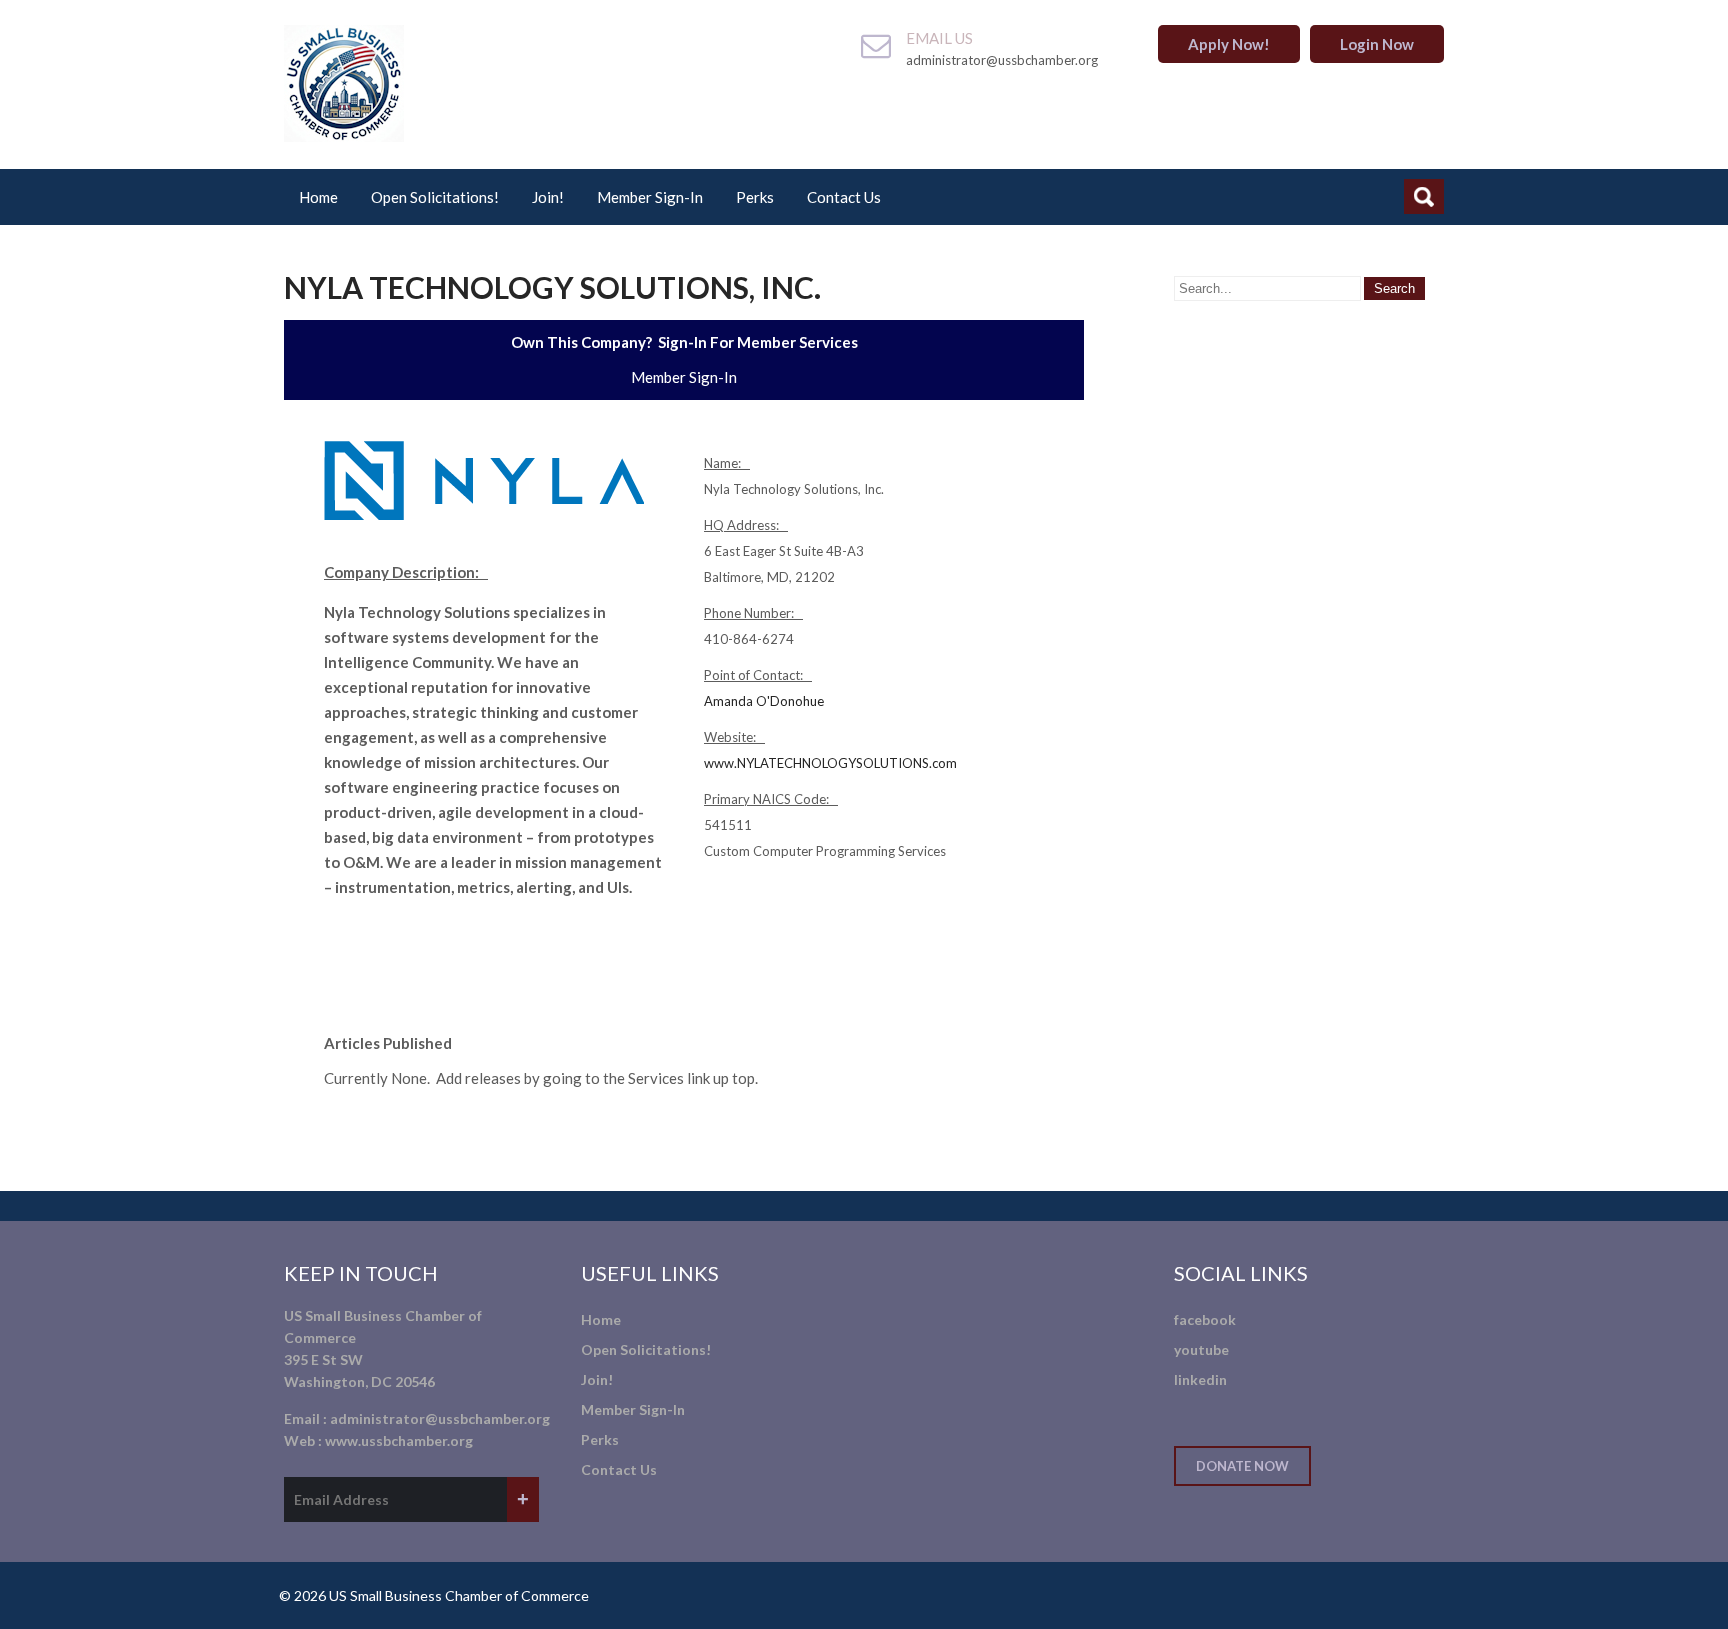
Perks (755, 197)
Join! (548, 197)
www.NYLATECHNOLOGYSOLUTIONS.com (830, 763)
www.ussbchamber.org (399, 1440)
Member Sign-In (650, 197)
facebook (1205, 1319)
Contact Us (844, 197)
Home (318, 197)
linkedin (1200, 1379)
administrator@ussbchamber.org (440, 1418)
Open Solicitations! (435, 197)
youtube (1201, 1349)
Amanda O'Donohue (764, 701)
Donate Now (1242, 1466)
